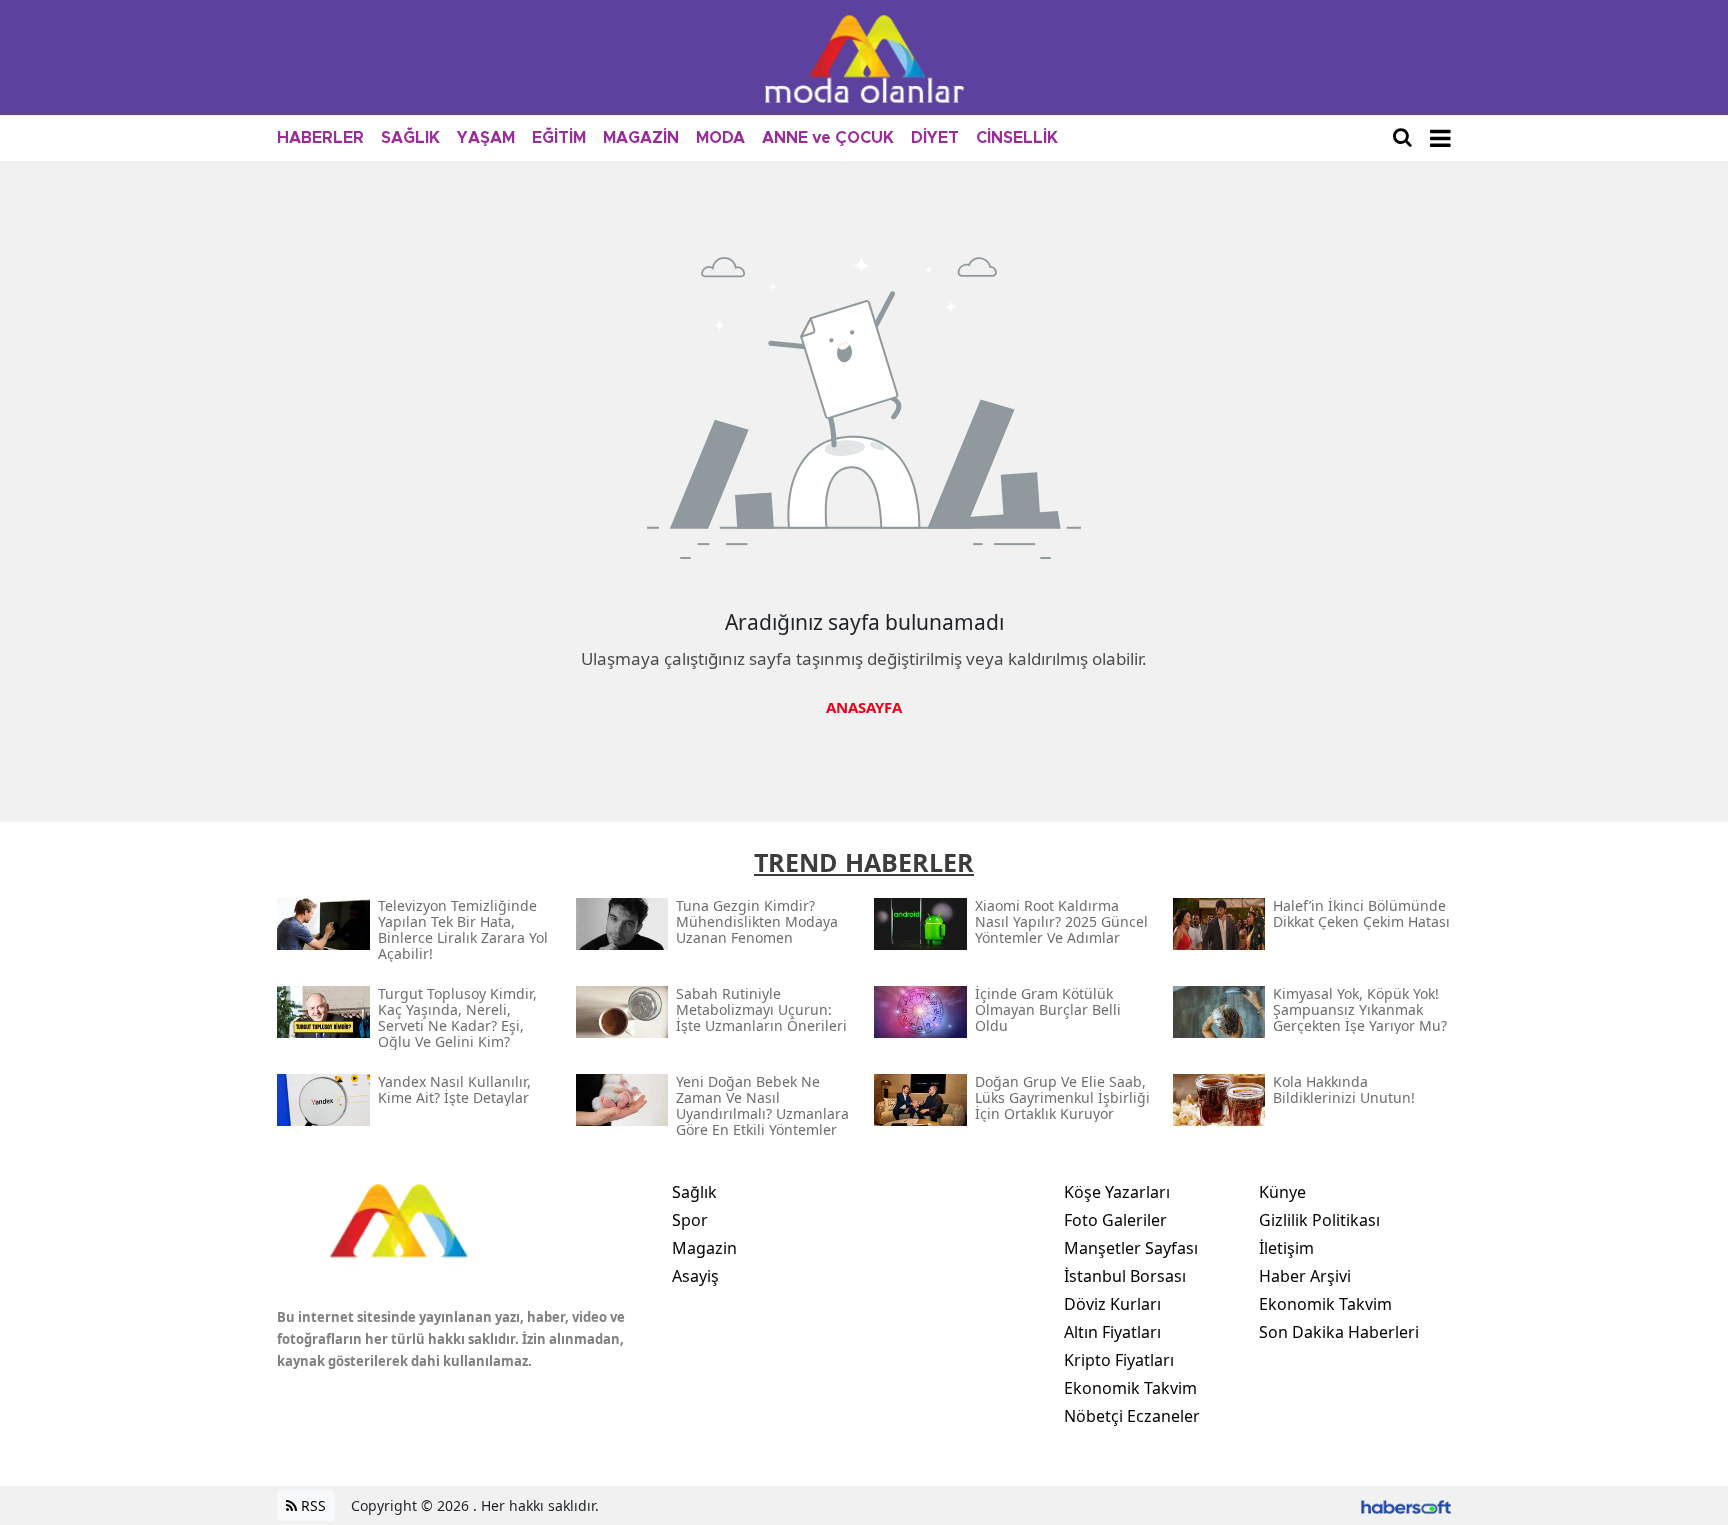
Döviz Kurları (1112, 1304)
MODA (720, 138)
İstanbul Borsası (1125, 1276)
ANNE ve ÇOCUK (828, 138)
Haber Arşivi (1305, 1276)
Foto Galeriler (1115, 1220)
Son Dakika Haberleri (1339, 1332)
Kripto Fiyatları (1119, 1360)
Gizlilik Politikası (1319, 1220)
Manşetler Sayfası (1131, 1248)
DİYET (935, 138)
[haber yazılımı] (1406, 1505)
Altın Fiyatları (1112, 1332)
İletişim (1286, 1248)
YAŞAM (486, 138)
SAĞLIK (410, 138)
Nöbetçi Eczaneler (1132, 1416)
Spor (690, 1220)
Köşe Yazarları (1117, 1192)
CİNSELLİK (1017, 138)
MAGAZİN (641, 138)
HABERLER (320, 138)
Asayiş (695, 1276)
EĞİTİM (559, 138)
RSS (311, 1505)
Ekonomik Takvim (1130, 1388)
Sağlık (694, 1192)
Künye (1282, 1192)
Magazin (704, 1248)
